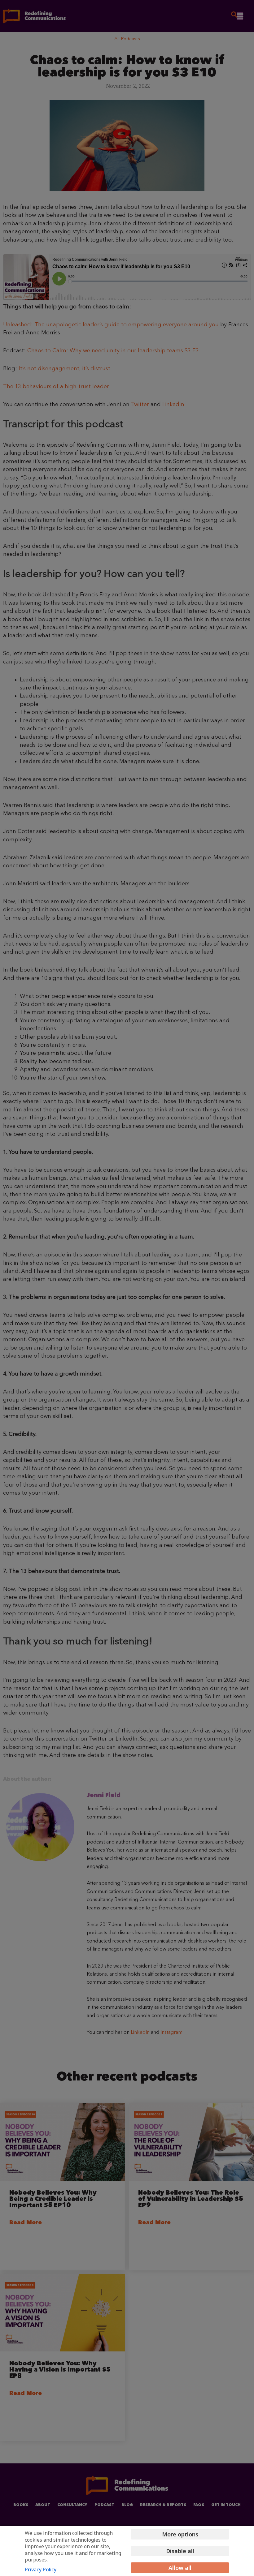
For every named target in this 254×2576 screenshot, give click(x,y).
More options (180, 2534)
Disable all (180, 2551)
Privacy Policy (41, 2570)
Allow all (180, 2568)
